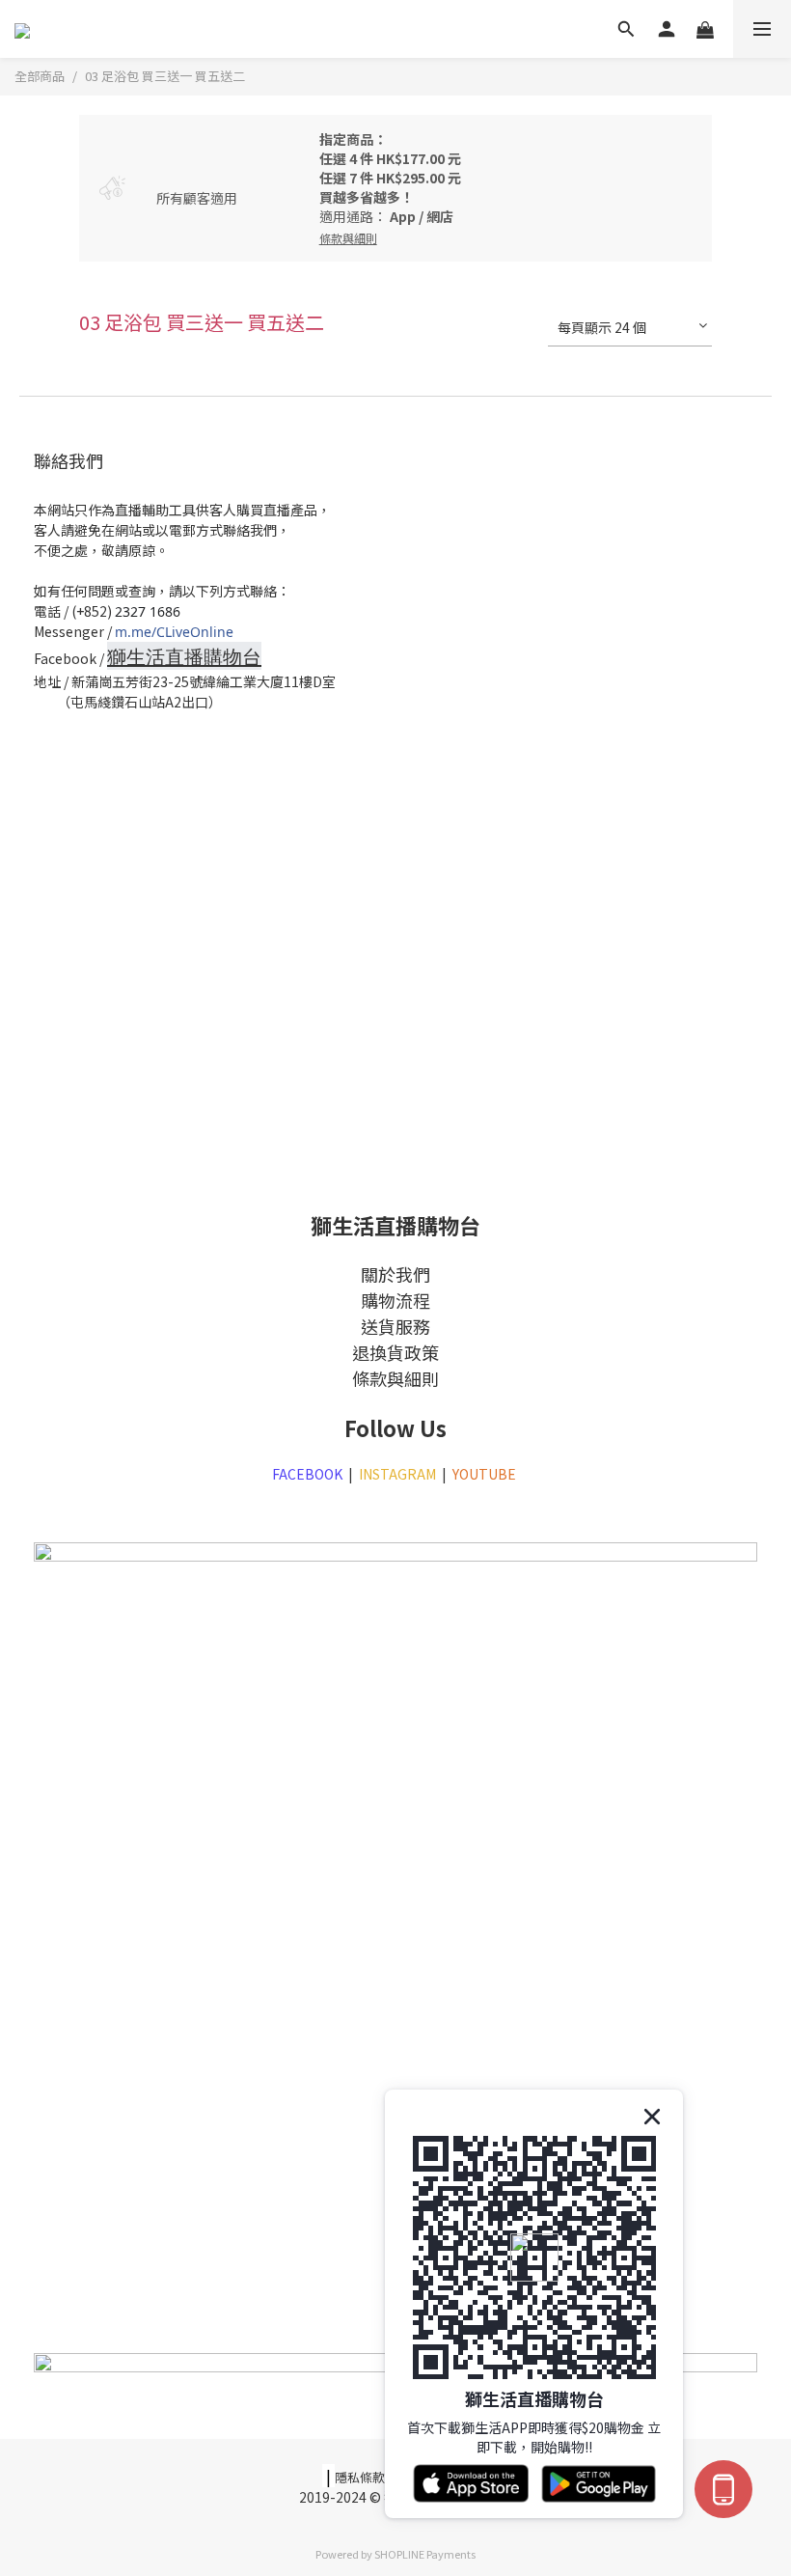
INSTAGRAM (397, 1474)
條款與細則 (395, 1378)
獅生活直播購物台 (184, 657)
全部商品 (40, 76)
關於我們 (395, 1274)
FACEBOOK (307, 1474)
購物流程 (395, 1300)
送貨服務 (395, 1326)
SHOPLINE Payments (425, 2554)
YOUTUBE (486, 1474)
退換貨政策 (395, 1352)
